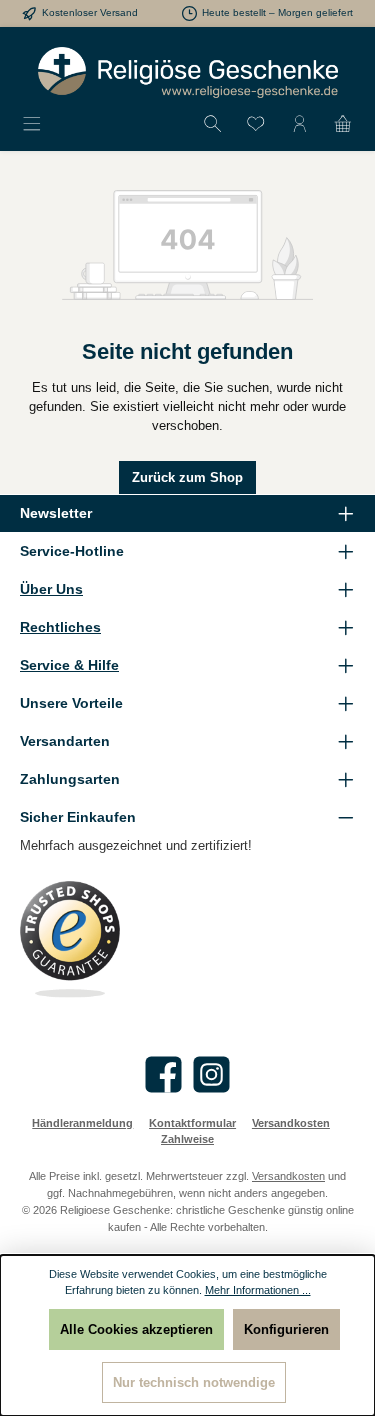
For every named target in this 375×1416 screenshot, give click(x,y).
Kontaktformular (192, 1123)
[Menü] (32, 124)
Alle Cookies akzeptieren (136, 1329)
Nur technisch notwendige (194, 1382)
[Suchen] (213, 124)
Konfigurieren (286, 1329)
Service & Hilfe (69, 665)
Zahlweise (187, 1139)
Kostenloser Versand (90, 12)
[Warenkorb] (343, 124)
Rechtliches (60, 627)
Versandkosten (291, 1123)
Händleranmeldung (82, 1123)
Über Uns (51, 589)
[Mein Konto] (300, 124)
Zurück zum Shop (187, 477)
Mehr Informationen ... (258, 1290)
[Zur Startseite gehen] (188, 72)
